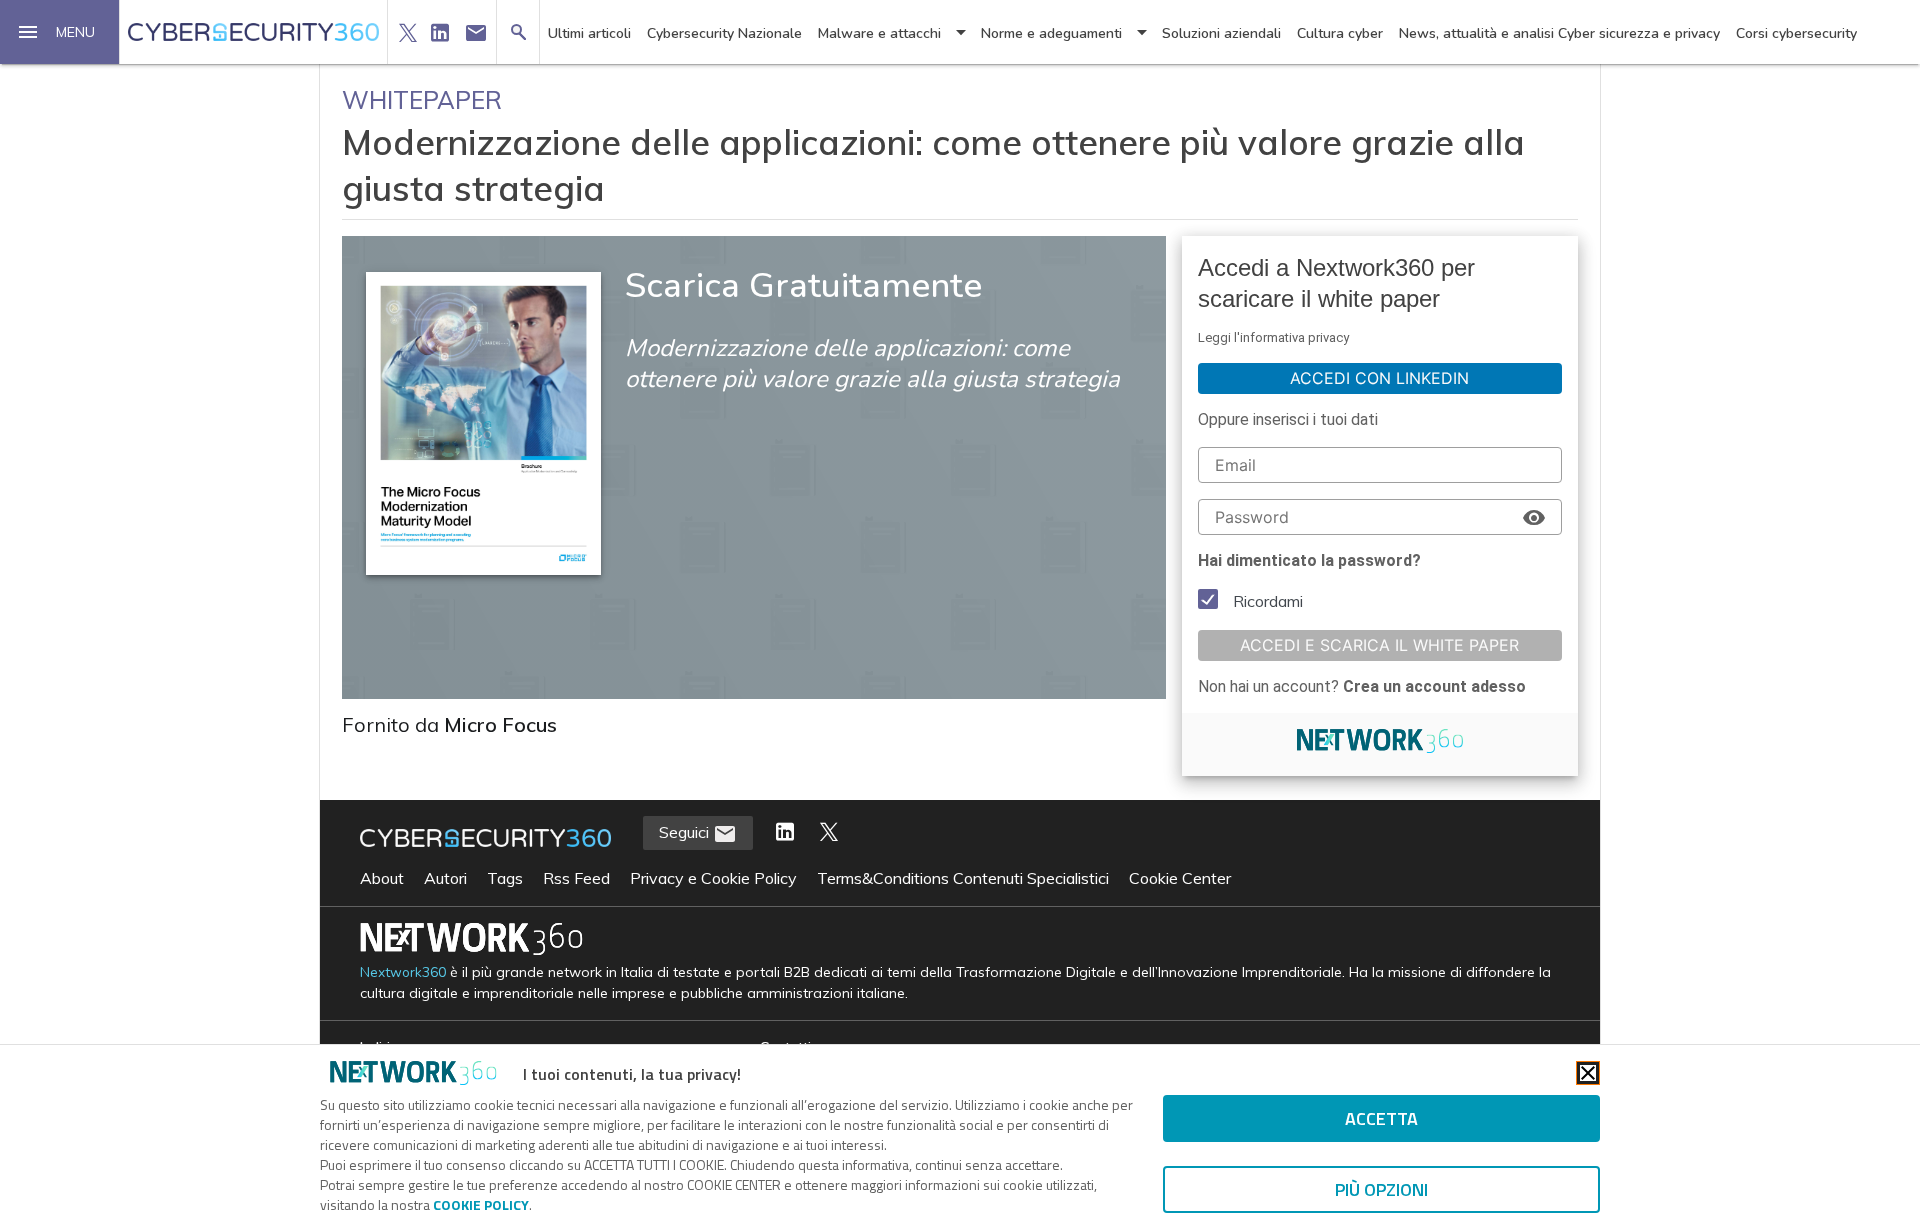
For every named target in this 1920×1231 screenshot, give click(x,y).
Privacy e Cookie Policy (713, 878)
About (382, 878)
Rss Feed (576, 878)
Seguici (686, 832)
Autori (445, 878)
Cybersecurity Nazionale (724, 33)
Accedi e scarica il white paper (1379, 645)
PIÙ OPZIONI (1381, 1189)
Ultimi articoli (589, 33)
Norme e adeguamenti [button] (1051, 33)
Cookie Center (1180, 878)
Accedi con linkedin (1379, 378)
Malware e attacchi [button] (879, 33)
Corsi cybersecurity (1796, 33)
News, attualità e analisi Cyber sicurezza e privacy (1559, 33)
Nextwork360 (403, 972)
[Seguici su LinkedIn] (785, 833)
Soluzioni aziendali (1221, 33)
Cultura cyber (1340, 33)
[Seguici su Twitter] (829, 833)
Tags (505, 878)
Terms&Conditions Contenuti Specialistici (963, 878)
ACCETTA (1381, 1118)
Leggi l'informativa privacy (1273, 337)
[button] (60, 32)
